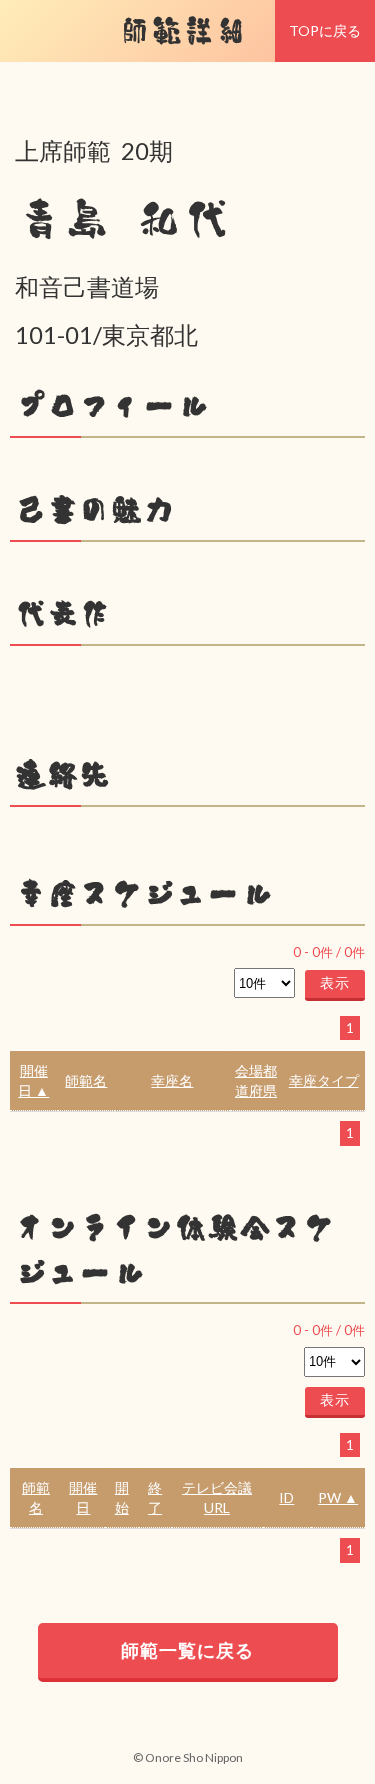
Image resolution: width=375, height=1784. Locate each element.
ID (286, 1497)
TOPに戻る (325, 30)
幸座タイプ (324, 1080)
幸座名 (172, 1080)
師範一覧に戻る (187, 1650)
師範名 (86, 1080)
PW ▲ (338, 1497)
